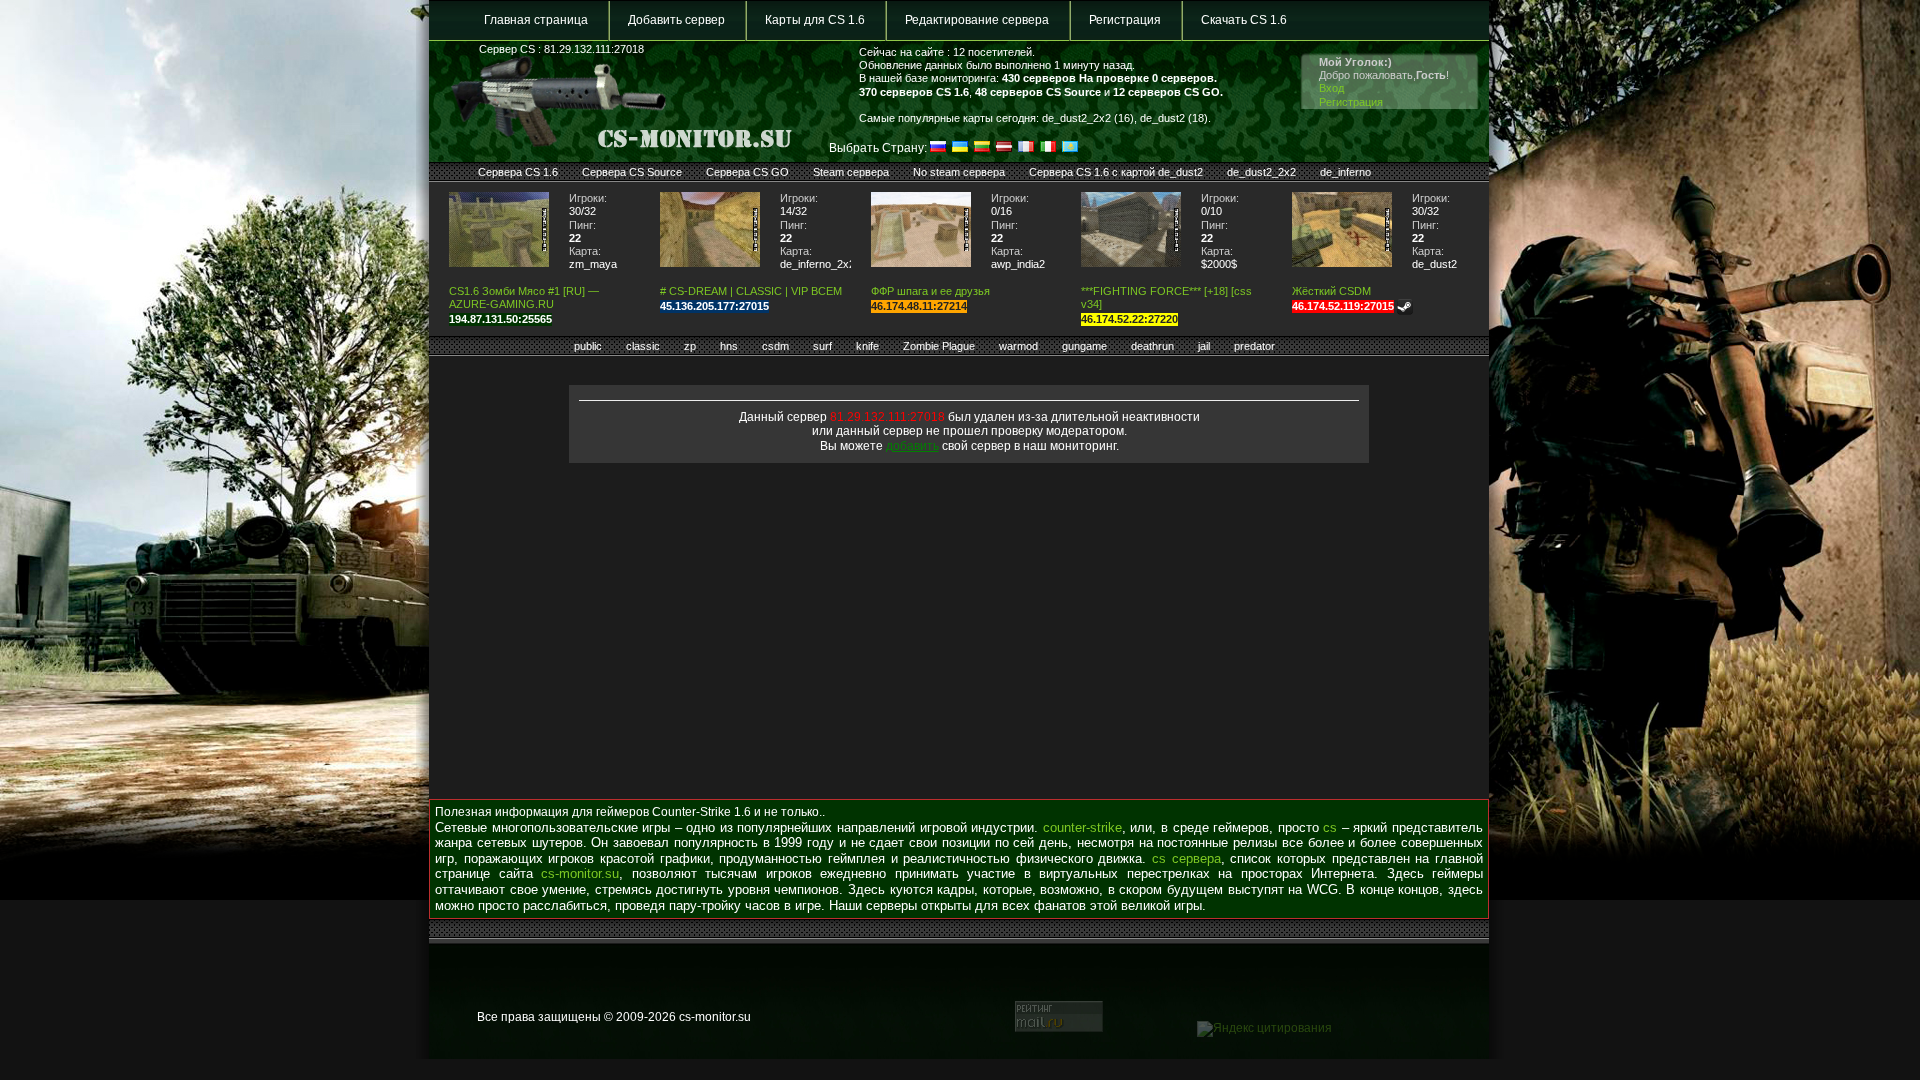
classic (643, 346)
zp (690, 346)
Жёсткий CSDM (1331, 291)
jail (1204, 346)
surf (822, 346)
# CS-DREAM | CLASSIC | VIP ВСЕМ (751, 291)
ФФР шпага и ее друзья (930, 291)
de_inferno (1345, 172)
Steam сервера (851, 172)
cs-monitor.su (580, 873)
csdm (775, 346)
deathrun (1152, 346)
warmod (1018, 346)
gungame (1084, 346)
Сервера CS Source (632, 172)
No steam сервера (959, 172)
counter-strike (1082, 827)
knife (867, 346)
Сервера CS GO (747, 172)
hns (729, 346)
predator (1254, 346)
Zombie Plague (939, 346)
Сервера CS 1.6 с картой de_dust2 (1116, 172)
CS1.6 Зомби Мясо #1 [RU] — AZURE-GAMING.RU (524, 297)
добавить (912, 446)
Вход (1331, 88)
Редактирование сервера (977, 20)
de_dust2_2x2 (1261, 172)
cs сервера (1186, 858)
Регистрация (1125, 20)
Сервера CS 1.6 (518, 172)
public (588, 346)
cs (1330, 827)
